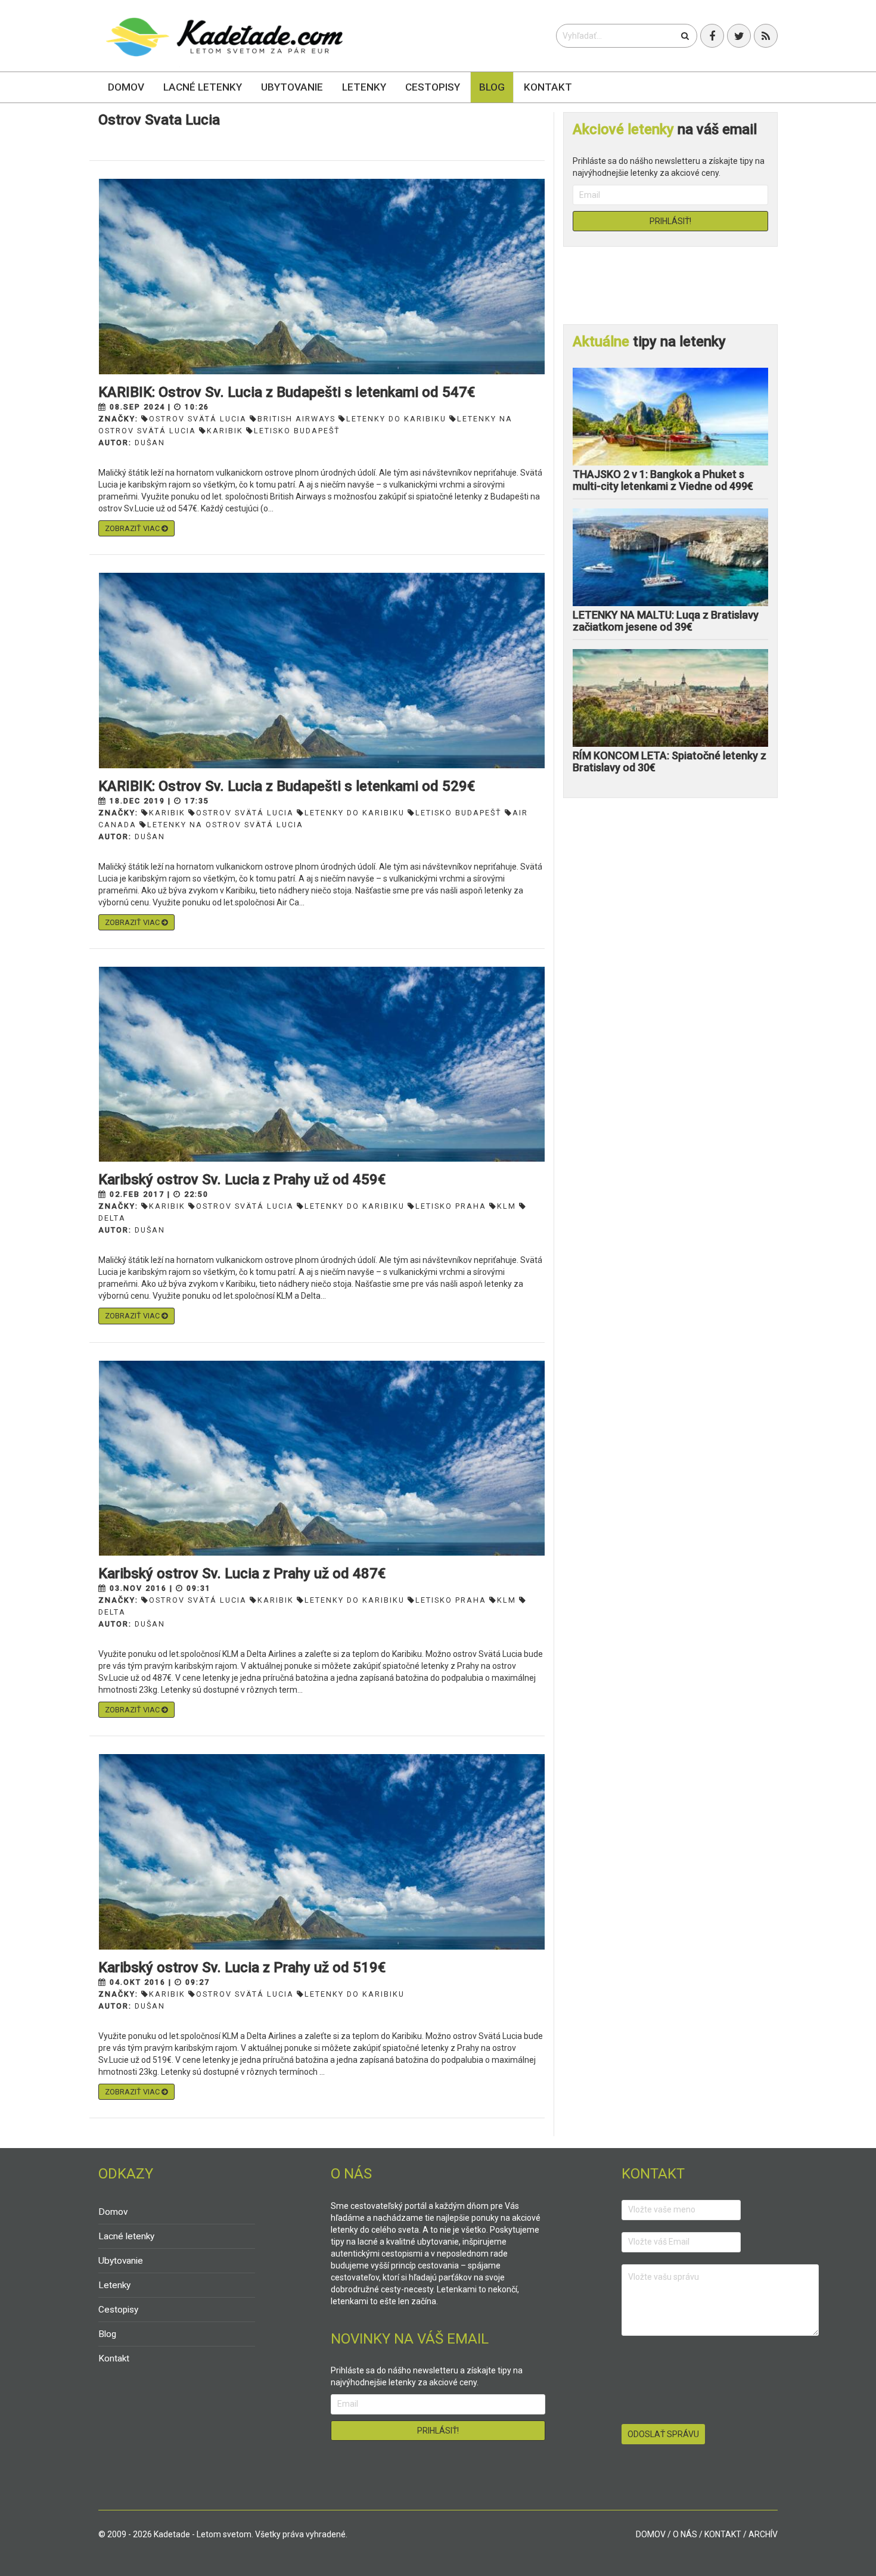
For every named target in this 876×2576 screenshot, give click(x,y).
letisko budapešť (297, 431)
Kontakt (548, 87)
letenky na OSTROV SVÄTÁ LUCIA (225, 825)
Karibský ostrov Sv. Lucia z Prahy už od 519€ (242, 1967)
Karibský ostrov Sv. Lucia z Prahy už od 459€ (242, 1180)
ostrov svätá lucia (198, 419)
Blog (492, 87)
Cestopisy (433, 87)
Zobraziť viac (133, 528)
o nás (685, 2534)
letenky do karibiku (396, 419)
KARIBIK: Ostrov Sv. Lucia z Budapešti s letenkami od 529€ (287, 786)
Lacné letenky (203, 87)
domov (651, 2534)
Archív (763, 2534)
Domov (126, 87)
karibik (225, 431)
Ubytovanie (292, 87)
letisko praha (451, 1206)
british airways (296, 419)
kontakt (723, 2534)
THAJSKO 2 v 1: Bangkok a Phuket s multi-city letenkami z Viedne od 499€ (663, 480)
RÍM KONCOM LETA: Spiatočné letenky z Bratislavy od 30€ (670, 761)
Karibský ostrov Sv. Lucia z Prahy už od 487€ (242, 1573)
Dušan (150, 443)
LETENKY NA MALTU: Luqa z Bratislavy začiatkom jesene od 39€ (666, 621)
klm (507, 1206)
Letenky (364, 87)
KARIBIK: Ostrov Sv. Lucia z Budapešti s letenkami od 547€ (287, 392)
